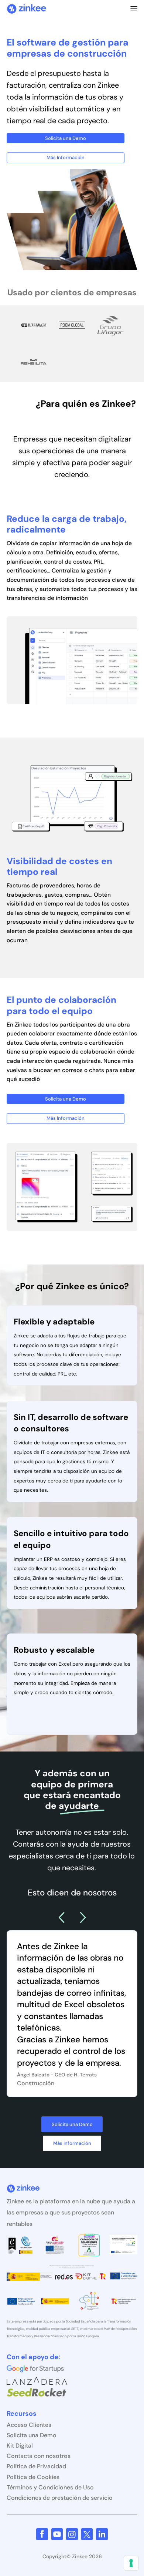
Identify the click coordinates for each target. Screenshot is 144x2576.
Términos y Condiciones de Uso (50, 2487)
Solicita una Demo (32, 2435)
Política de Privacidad (36, 2466)
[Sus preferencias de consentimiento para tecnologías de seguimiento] (131, 2563)
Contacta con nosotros (39, 2456)
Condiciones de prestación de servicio (60, 2498)
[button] (134, 9)
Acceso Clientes (29, 2425)
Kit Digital (20, 2446)
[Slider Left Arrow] (61, 1918)
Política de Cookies (33, 2477)
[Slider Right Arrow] (83, 1918)
